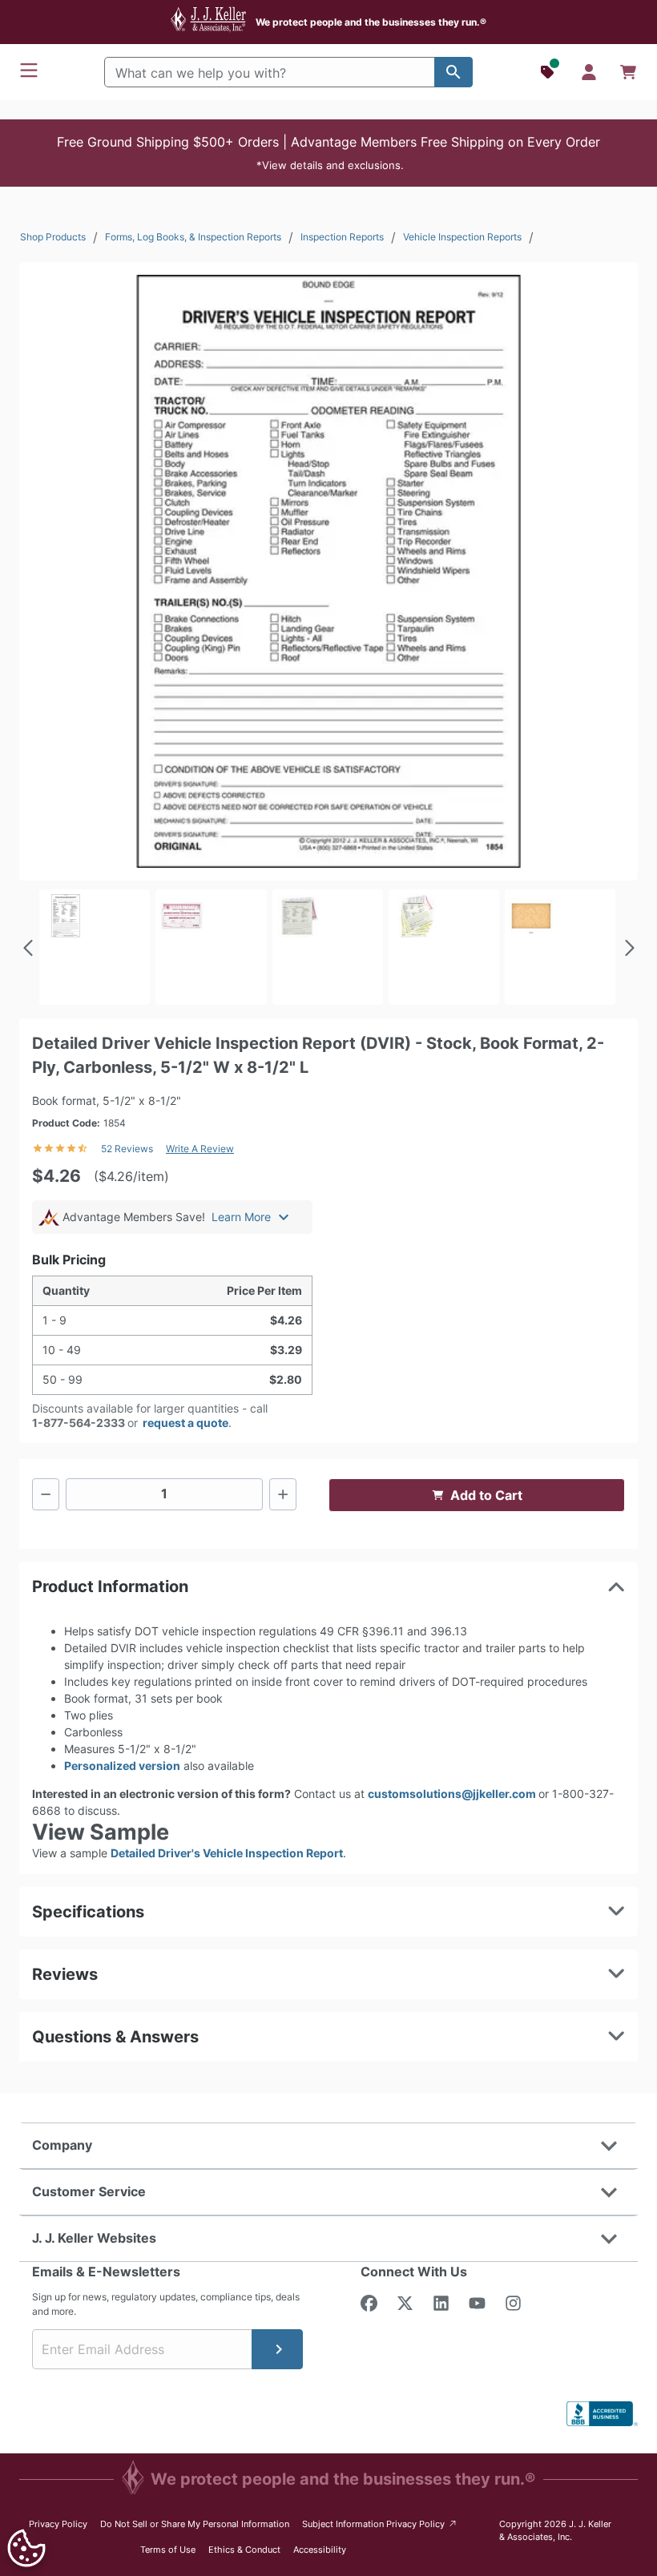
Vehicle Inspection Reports (462, 237)
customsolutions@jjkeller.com (453, 1794)
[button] (328, 153)
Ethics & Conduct (244, 2550)
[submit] (277, 2349)
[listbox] (328, 947)
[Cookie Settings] (26, 2548)
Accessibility (320, 2550)
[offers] (549, 72)
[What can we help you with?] (453, 72)
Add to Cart (486, 1495)
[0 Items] (628, 72)
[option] (95, 947)
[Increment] (283, 1494)
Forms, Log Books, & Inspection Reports (193, 237)
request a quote (185, 1423)
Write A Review (200, 1149)
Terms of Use (168, 2550)
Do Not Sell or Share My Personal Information (195, 2524)
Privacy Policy (58, 2524)
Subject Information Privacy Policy (380, 2524)
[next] (628, 948)
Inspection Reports (342, 237)
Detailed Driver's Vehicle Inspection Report (227, 1853)
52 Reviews (127, 1149)
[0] (628, 72)
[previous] (29, 948)
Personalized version (122, 1766)
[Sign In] (589, 72)
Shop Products (53, 237)
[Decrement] (46, 1494)
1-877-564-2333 (79, 1423)
